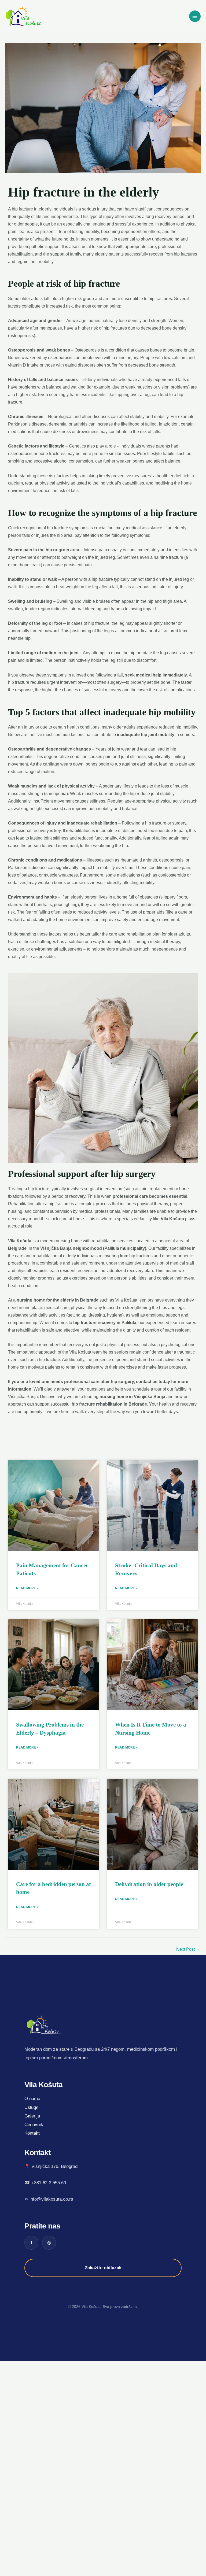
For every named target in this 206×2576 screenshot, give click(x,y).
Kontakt (32, 2133)
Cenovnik (34, 2125)
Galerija (32, 2116)
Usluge (31, 2107)
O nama (32, 2099)
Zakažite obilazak (103, 2268)
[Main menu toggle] (195, 16)
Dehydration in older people (149, 1884)
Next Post (188, 1949)
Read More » (27, 1588)
